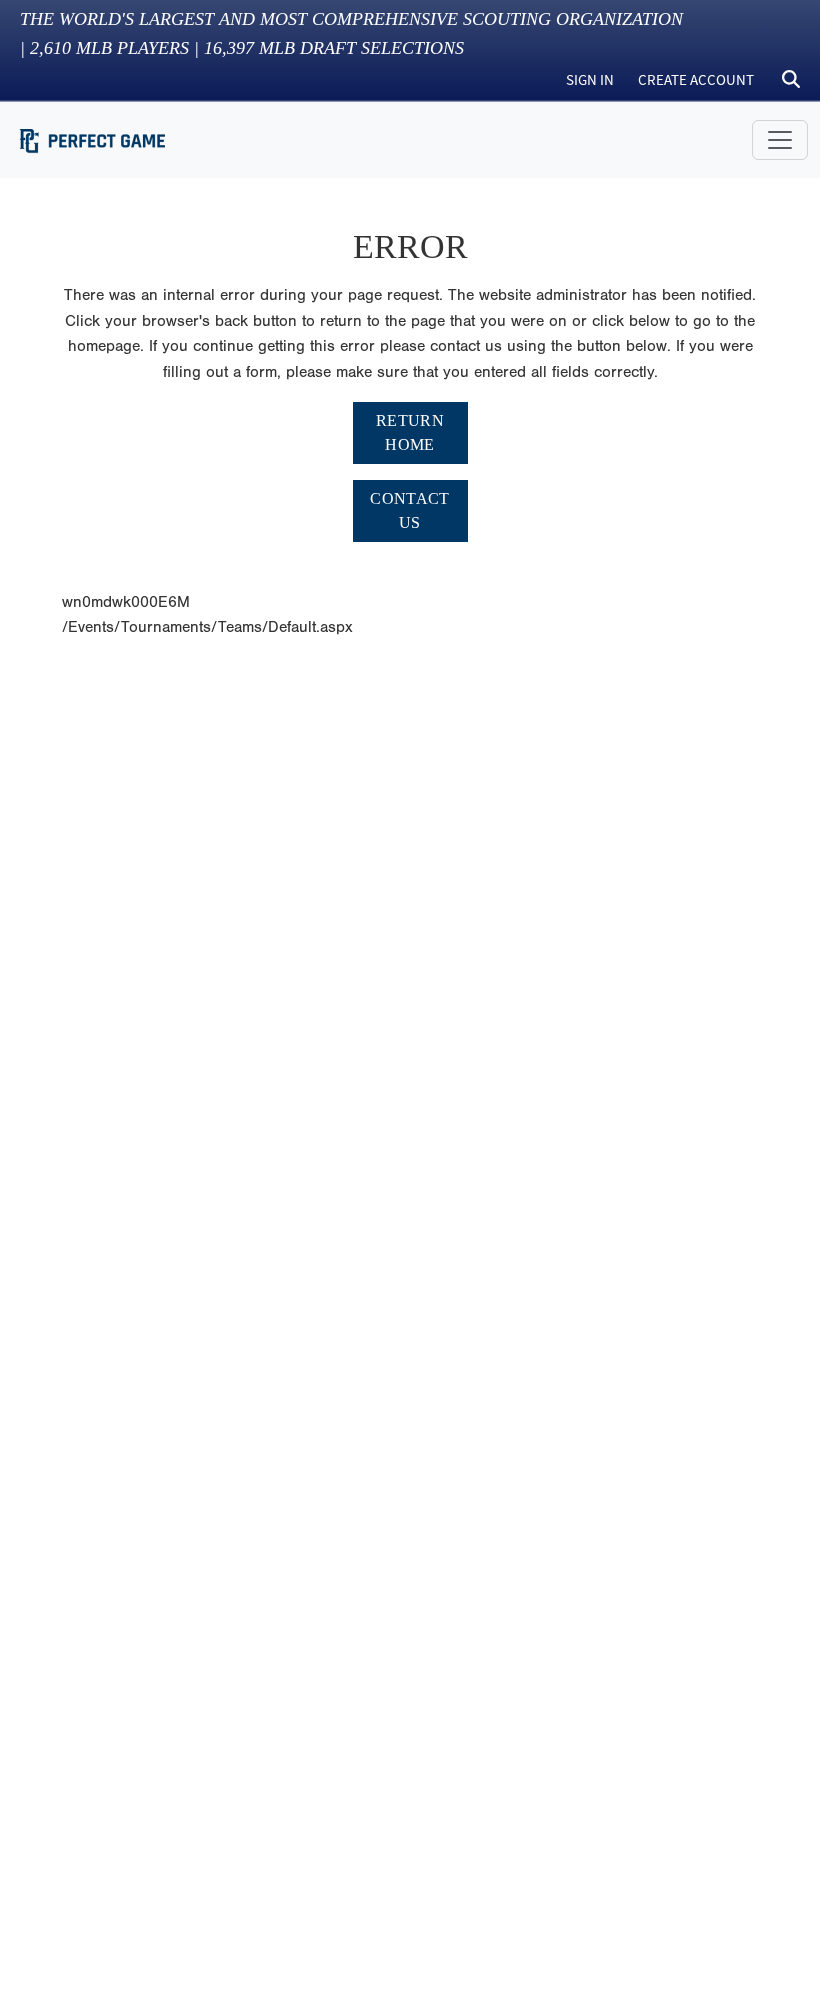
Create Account (696, 79)
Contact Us (409, 510)
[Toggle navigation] (780, 140)
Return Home (410, 432)
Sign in (590, 79)
